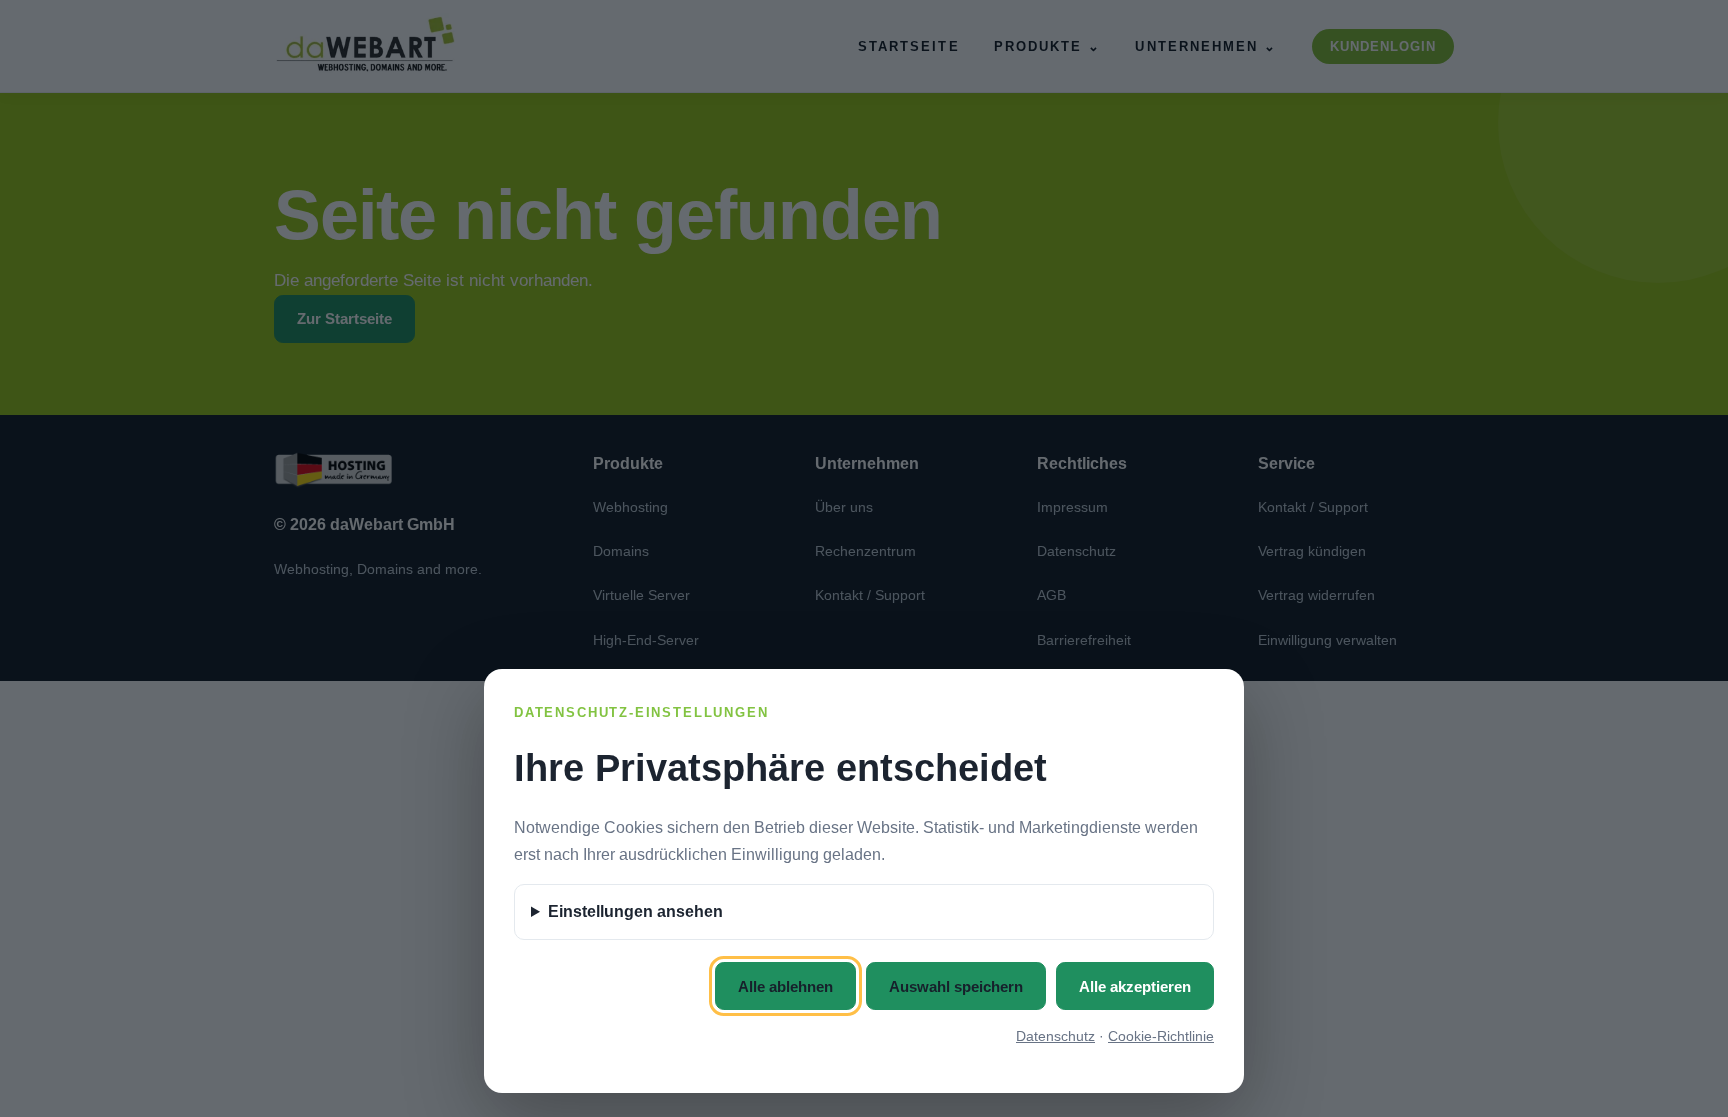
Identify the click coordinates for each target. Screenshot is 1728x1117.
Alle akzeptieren (1135, 986)
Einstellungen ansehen (635, 911)
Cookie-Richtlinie (1161, 1036)
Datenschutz (1055, 1036)
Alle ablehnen (785, 986)
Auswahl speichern (956, 986)
